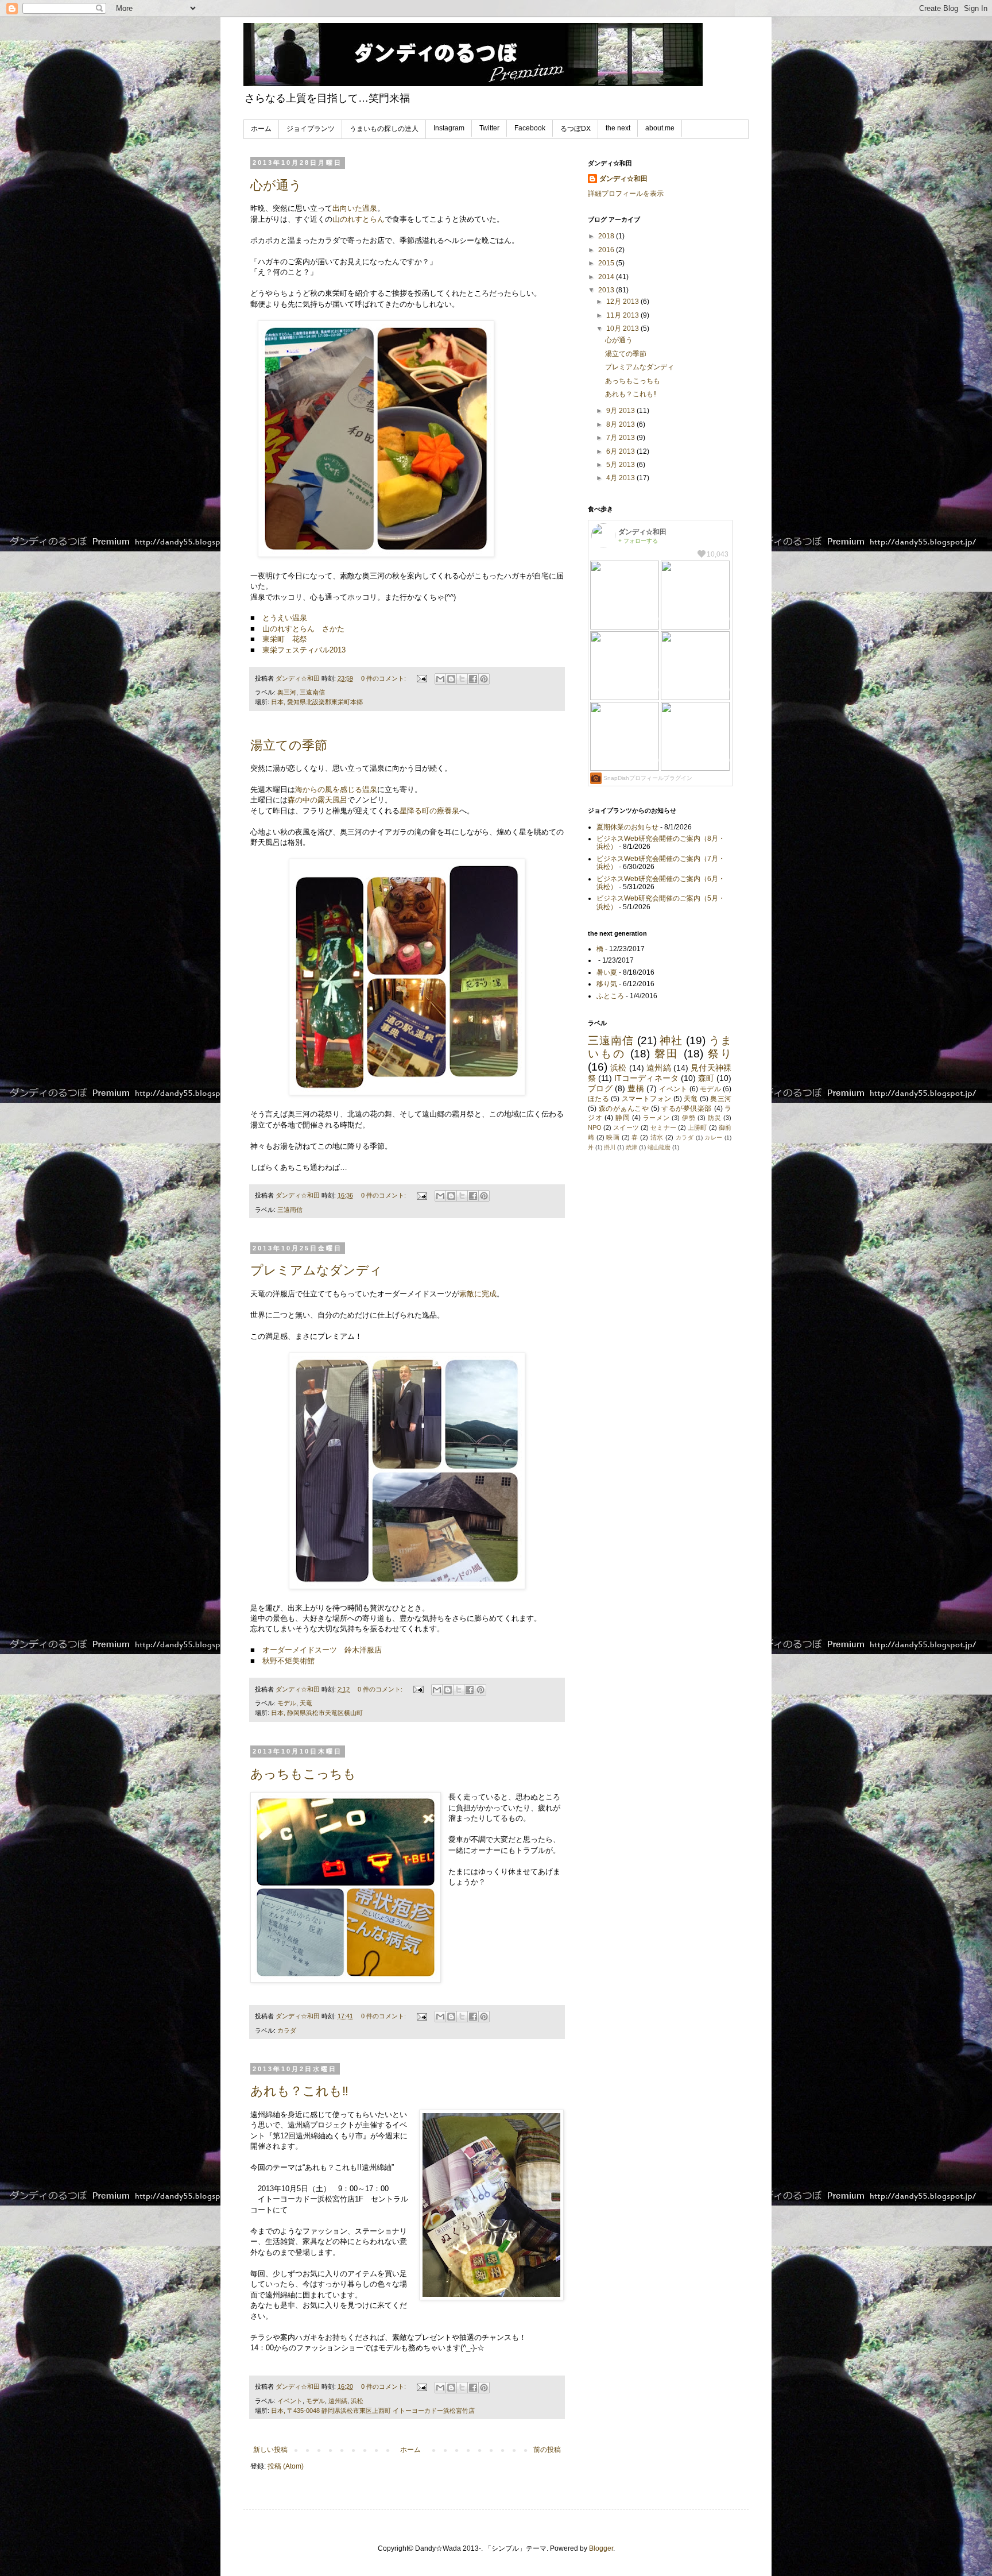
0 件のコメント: (384, 678)
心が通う (276, 185)
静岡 (623, 1118)
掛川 (610, 1147)
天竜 (306, 1703)
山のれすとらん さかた (303, 629)
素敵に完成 (478, 1294)
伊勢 (689, 1118)
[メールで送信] (440, 679)
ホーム (261, 129)
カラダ (287, 2030)
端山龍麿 (659, 1147)
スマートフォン (646, 1099)
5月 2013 (621, 465)
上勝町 (697, 1127)
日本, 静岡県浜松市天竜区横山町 (317, 1713)
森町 (706, 1078)
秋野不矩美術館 (288, 1661)
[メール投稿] (421, 678)
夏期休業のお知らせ (627, 827)
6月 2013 (621, 451)
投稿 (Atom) (286, 2466)
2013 (607, 290)
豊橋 (636, 1088)
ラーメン (656, 1118)
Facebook (530, 128)
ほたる (598, 1099)
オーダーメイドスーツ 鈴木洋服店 (322, 1650)
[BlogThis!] (451, 679)
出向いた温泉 (355, 208)
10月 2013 (623, 329)
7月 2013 (621, 438)
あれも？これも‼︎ (299, 2091)
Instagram (449, 128)
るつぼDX (576, 129)
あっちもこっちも (303, 1774)
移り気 (607, 984)
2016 (607, 250)
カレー (713, 1138)
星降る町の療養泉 (429, 811)
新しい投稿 (270, 2450)
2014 (607, 277)
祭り (720, 1054)
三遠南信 (312, 692)
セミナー (663, 1127)
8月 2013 (621, 424)
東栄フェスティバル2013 (304, 650)
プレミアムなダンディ (316, 1270)
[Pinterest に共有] (484, 679)
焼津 (631, 1147)
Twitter (489, 128)
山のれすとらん (359, 219)
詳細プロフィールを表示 (626, 194)
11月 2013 (623, 315)
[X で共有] (462, 679)
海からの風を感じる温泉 (336, 789)
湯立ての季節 (289, 745)
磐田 (667, 1054)
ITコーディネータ (646, 1078)
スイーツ (626, 1127)
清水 (657, 1137)
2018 (607, 236)
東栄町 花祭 (285, 639)
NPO (595, 1127)
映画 (613, 1137)
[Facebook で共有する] (473, 679)
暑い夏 (607, 972)
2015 (607, 263)
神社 (671, 1040)
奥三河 (287, 692)
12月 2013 (623, 302)
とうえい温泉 (285, 618)
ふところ (610, 996)
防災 (714, 1118)
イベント (290, 2401)
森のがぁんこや (624, 1109)
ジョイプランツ (311, 129)
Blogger (601, 2548)
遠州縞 (338, 2401)
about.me (660, 128)
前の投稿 (547, 2450)
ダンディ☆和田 (623, 179)
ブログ (600, 1088)
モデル (287, 1703)
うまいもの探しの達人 (384, 129)
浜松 (357, 2401)
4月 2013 (621, 478)
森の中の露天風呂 (317, 800)
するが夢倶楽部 (687, 1109)
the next (618, 128)
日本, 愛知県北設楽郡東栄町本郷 (317, 702)
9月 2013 (621, 411)
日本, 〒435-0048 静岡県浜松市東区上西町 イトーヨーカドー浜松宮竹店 (373, 2411)
